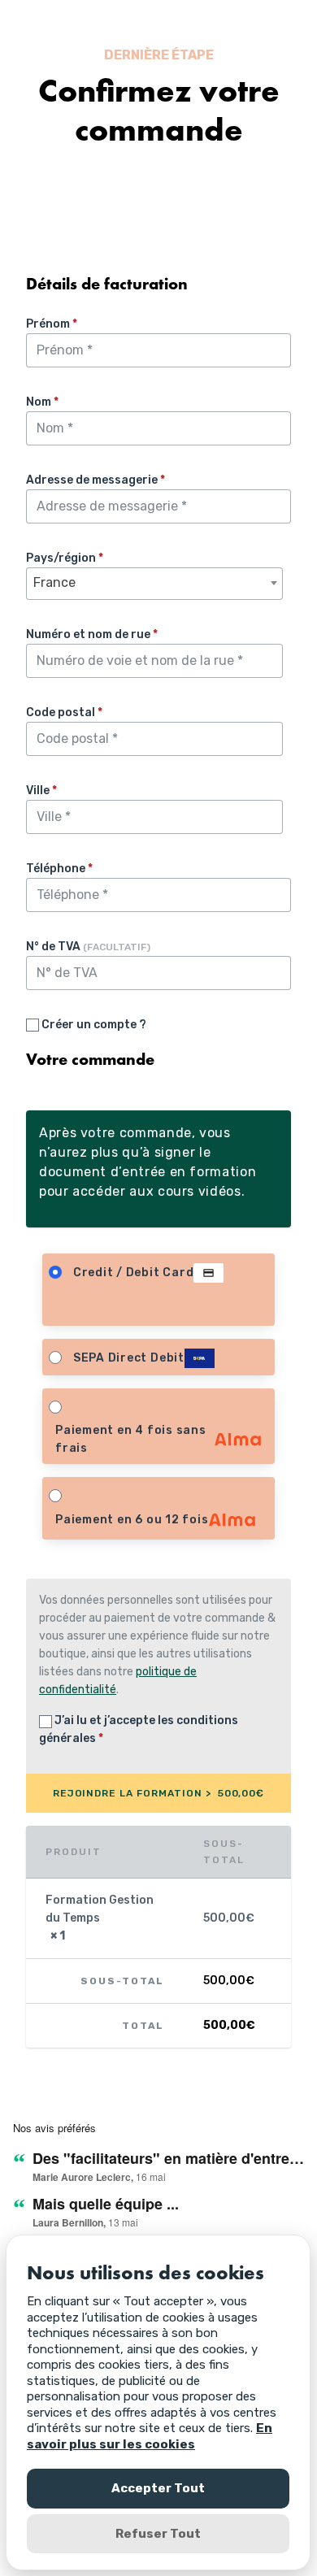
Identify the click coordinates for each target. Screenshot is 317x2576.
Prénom (52, 324)
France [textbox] (54, 582)
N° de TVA (88, 947)
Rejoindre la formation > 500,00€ (159, 1793)
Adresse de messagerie (96, 480)
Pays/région (65, 558)
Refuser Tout (158, 2534)
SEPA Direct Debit (129, 1358)
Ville (41, 791)
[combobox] (154, 584)
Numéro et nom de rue (92, 634)
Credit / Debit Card (134, 1273)
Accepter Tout (158, 2488)
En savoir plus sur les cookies (150, 2436)
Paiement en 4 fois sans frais (131, 1439)
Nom (42, 402)
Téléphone (59, 869)
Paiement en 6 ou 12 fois (132, 1520)
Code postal (64, 712)
